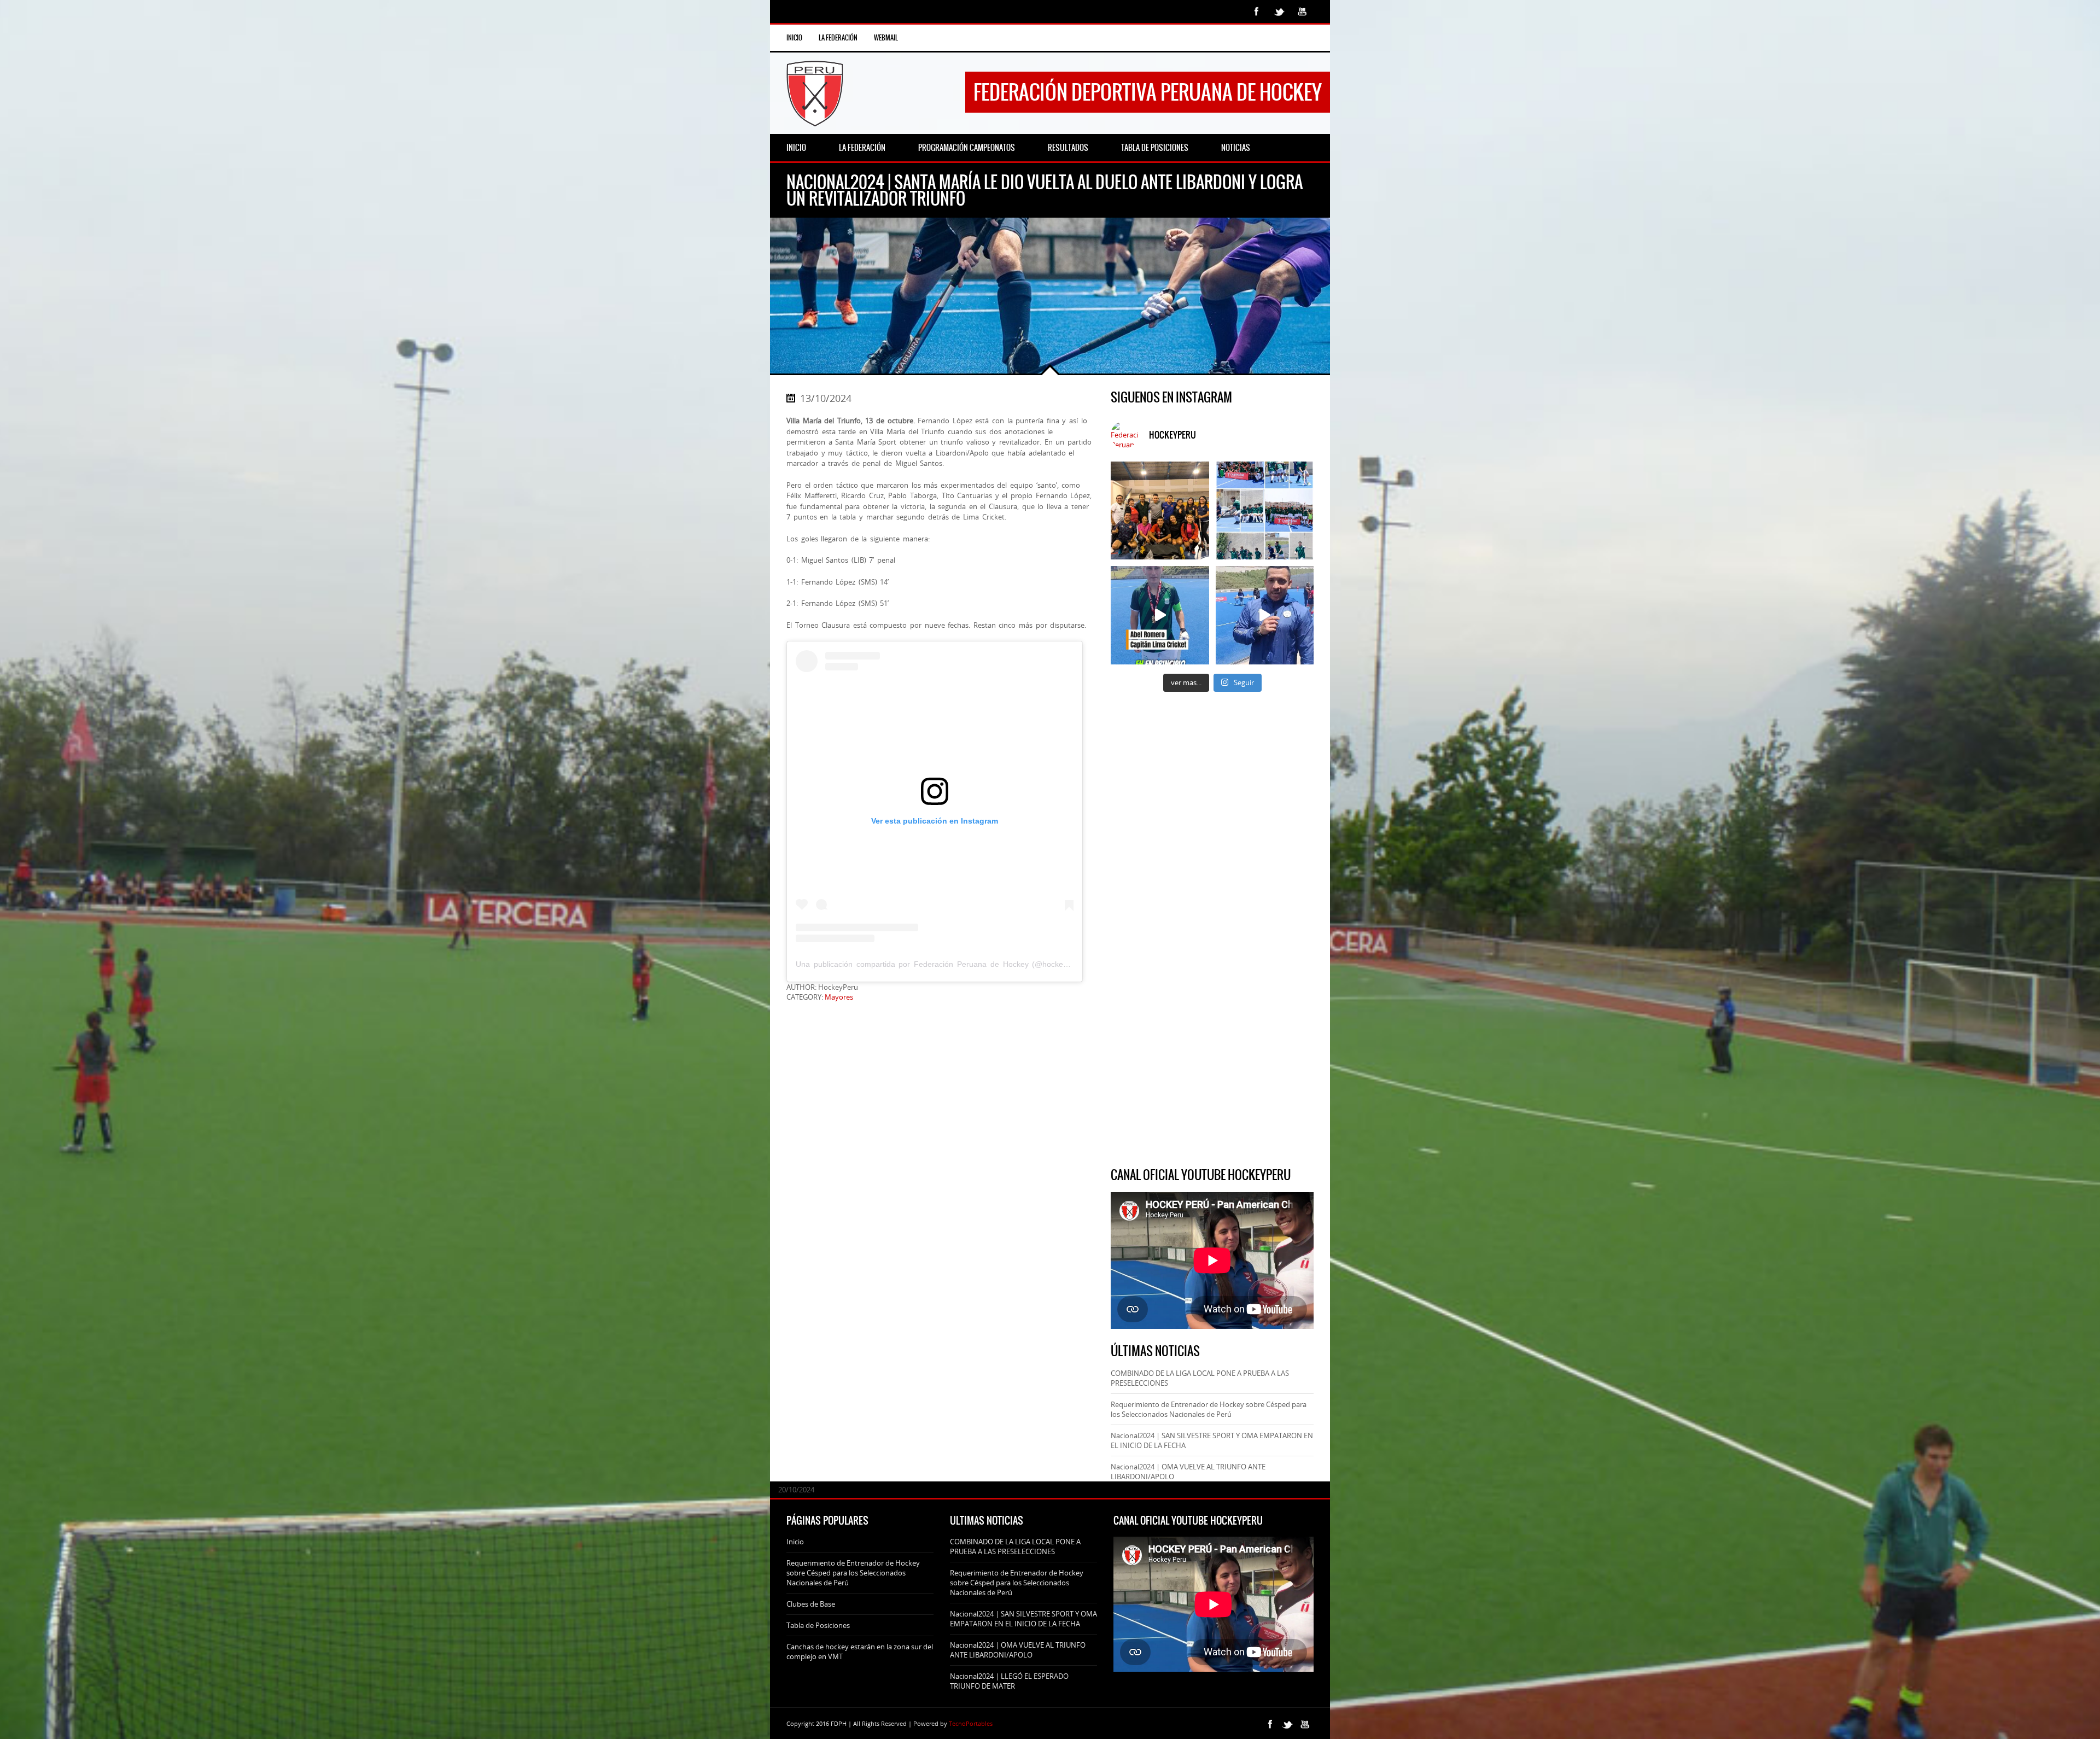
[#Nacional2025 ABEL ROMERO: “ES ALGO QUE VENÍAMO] (1160, 615)
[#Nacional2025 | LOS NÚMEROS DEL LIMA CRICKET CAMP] (1265, 510)
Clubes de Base (811, 1604)
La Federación (838, 38)
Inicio (794, 38)
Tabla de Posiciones (818, 1625)
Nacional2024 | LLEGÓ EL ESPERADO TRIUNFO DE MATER (1009, 1681)
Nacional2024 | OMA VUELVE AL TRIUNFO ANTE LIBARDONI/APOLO (1018, 1650)
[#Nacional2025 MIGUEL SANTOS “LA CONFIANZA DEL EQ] (1265, 615)
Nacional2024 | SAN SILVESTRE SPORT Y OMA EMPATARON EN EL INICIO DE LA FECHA (1023, 1619)
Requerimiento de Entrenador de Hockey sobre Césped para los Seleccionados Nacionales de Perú (1209, 1409)
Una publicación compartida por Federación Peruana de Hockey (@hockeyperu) (941, 964)
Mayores (839, 997)
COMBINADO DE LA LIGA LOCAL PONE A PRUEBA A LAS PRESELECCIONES (1015, 1547)
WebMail (886, 38)
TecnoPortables (971, 1723)
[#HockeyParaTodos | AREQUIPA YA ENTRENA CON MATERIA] (1160, 510)
